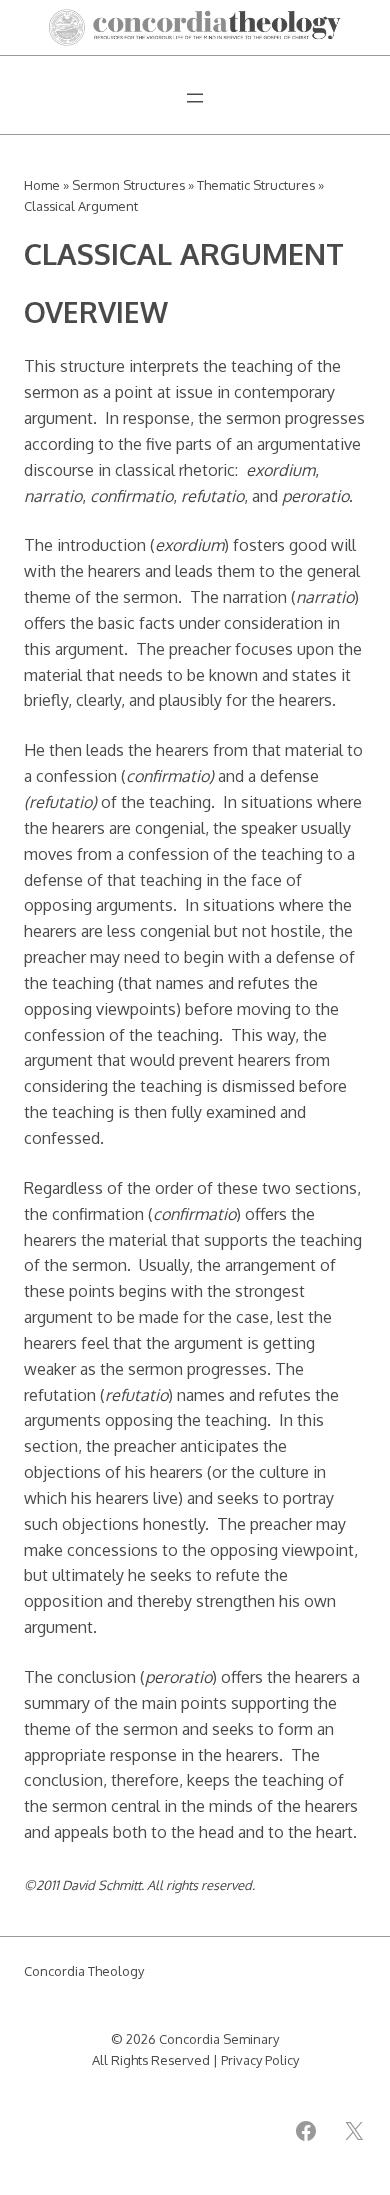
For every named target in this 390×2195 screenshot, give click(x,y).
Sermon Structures (128, 185)
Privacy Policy (260, 2060)
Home (42, 185)
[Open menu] (195, 98)
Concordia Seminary (219, 2039)
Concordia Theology (84, 1971)
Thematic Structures (256, 185)
